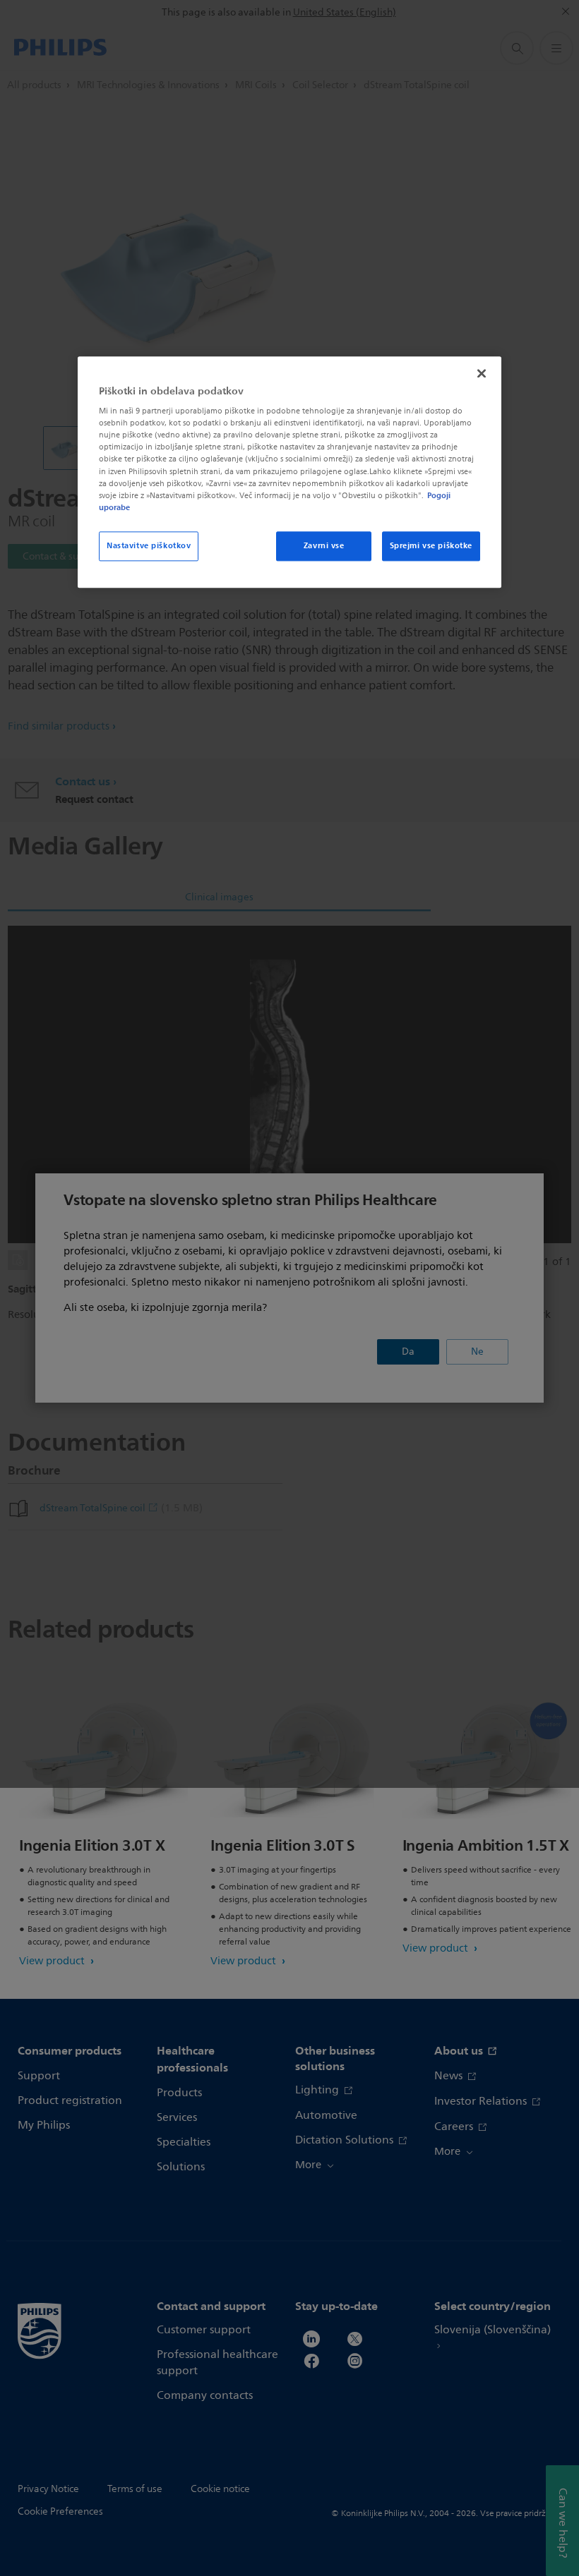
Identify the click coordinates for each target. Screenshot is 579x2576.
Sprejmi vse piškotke (431, 545)
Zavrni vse (324, 545)
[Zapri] (482, 373)
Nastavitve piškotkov (149, 545)
